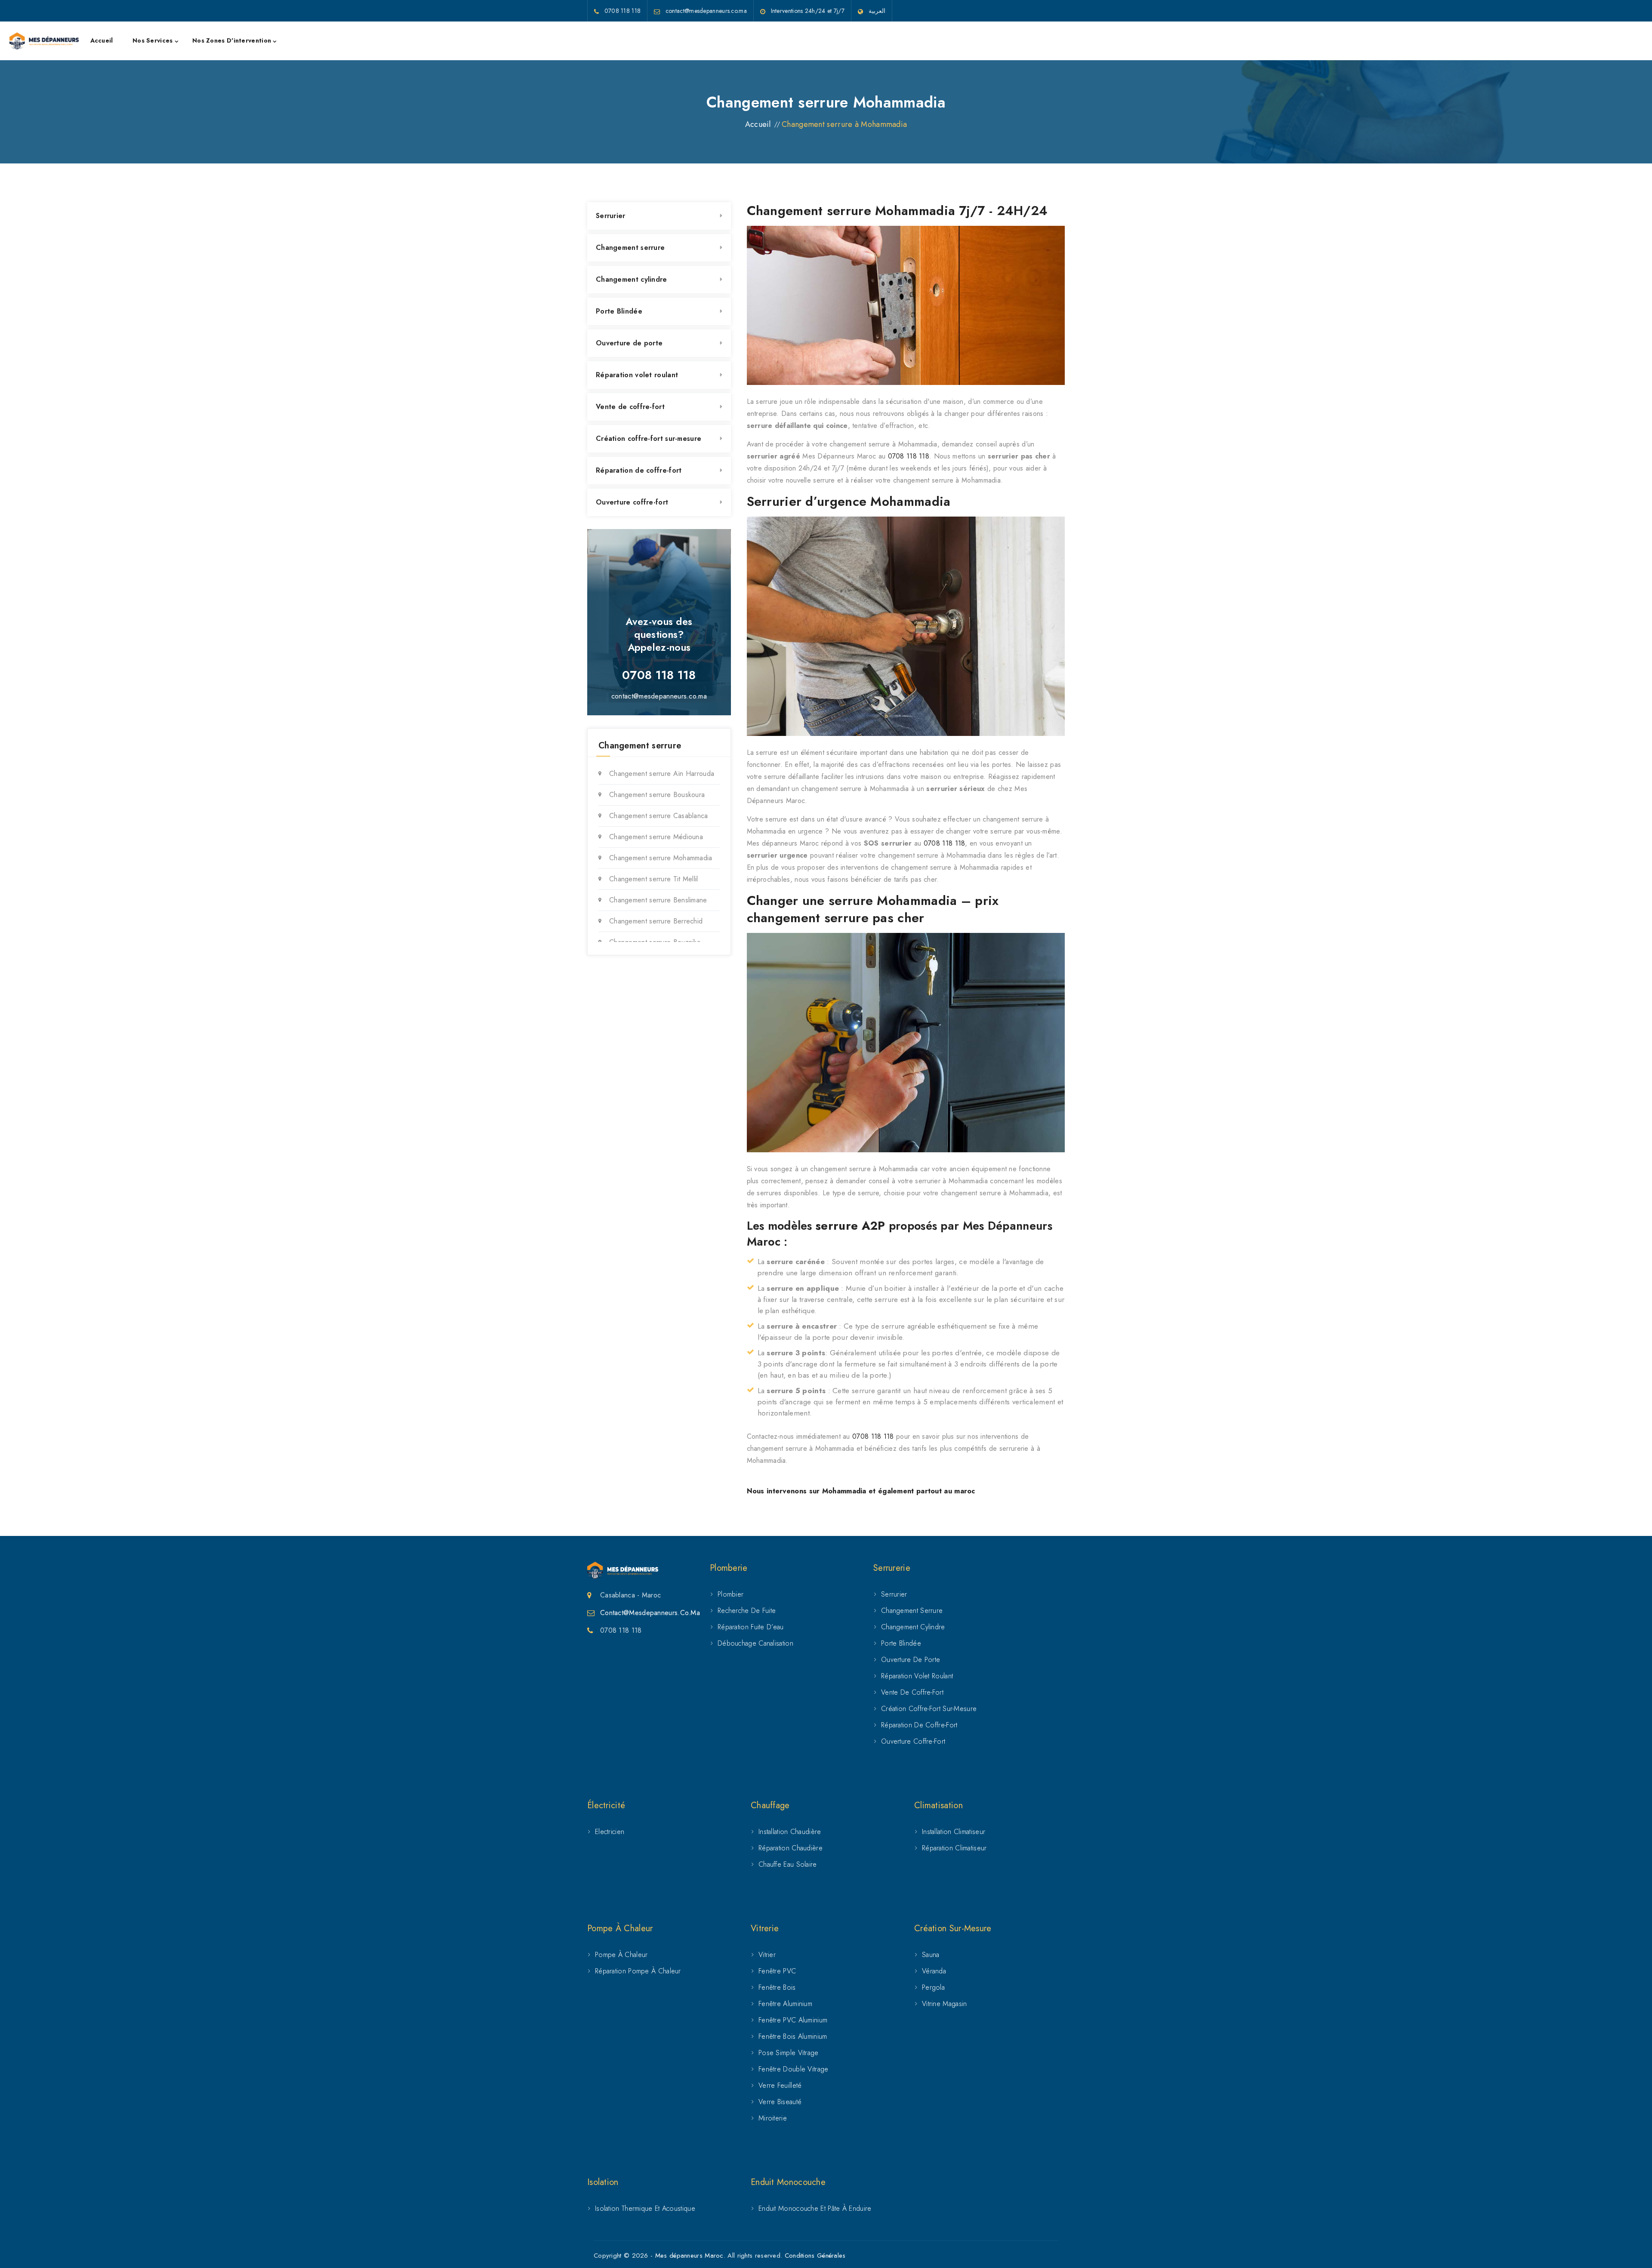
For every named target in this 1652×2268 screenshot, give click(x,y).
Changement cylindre (632, 279)
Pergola (933, 1987)
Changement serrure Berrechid (656, 921)
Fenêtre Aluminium (785, 2004)
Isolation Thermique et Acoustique (645, 2208)
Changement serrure (630, 248)
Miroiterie (773, 2118)
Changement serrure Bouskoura (657, 795)
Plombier (730, 1594)
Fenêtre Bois (777, 1987)
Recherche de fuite (747, 1611)
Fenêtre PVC (777, 1971)
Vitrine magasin (945, 2004)
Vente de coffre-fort (630, 407)
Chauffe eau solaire (788, 1864)
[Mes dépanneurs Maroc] (44, 41)
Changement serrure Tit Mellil (654, 879)
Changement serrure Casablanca (659, 816)
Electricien (610, 1832)
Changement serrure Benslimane (658, 900)
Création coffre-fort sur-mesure (649, 439)
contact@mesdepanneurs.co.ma (659, 696)
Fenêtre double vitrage (794, 2069)
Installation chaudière (790, 1832)
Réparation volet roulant (637, 375)
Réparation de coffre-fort (639, 470)
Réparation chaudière (791, 1848)
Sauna (931, 1955)
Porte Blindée (619, 311)
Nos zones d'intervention (232, 40)
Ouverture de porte (629, 343)
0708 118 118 (909, 456)
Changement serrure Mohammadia (661, 858)
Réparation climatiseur (954, 1848)
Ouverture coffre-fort (632, 502)
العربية (877, 11)
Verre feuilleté (780, 2085)
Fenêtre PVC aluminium (793, 2020)
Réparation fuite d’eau (751, 1627)
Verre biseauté (780, 2102)
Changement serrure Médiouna (656, 837)
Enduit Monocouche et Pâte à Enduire (815, 2208)
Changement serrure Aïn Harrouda (662, 774)
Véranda (934, 1971)
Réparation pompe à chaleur (638, 1971)
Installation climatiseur (954, 1832)
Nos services (153, 40)
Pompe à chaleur (621, 1955)
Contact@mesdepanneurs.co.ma (650, 1613)
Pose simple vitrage (789, 2053)
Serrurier (611, 216)
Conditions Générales (815, 2256)
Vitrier (767, 1955)
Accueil (102, 40)
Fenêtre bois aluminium (793, 2036)
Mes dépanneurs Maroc (689, 2256)
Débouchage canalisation (755, 1643)
